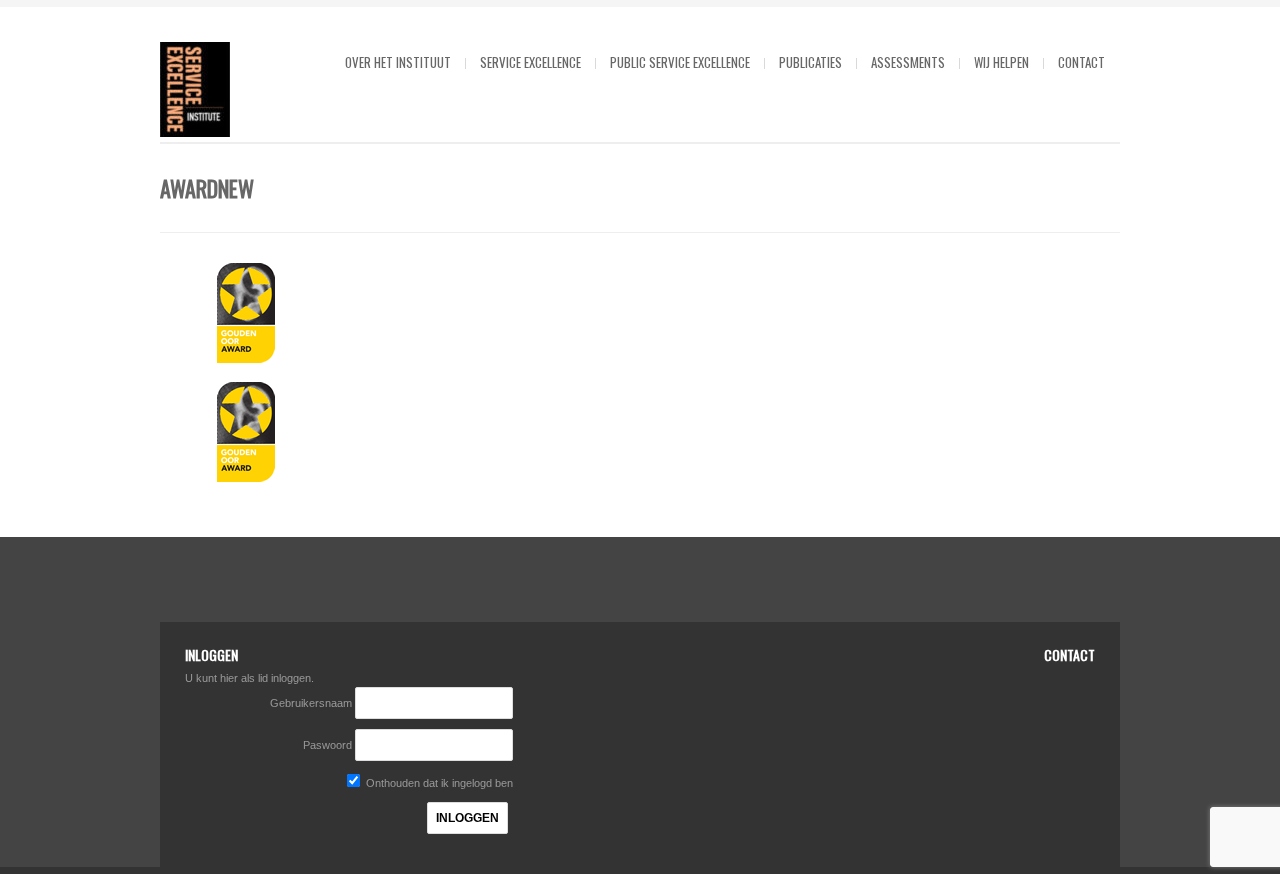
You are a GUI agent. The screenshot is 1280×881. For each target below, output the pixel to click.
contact (1081, 62)
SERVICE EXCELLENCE (530, 62)
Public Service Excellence (680, 62)
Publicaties (810, 62)
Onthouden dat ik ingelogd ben (438, 783)
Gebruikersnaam (312, 703)
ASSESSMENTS (908, 62)
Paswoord (327, 745)
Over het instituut (398, 62)
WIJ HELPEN (1001, 62)
